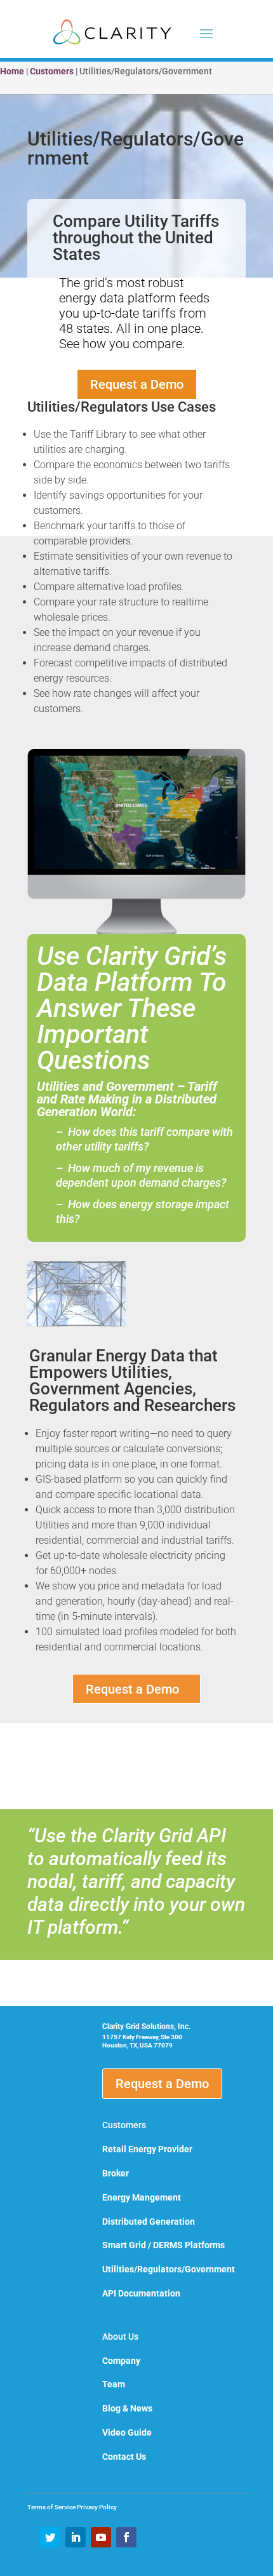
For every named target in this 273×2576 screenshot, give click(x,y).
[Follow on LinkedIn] (76, 2537)
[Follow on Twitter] (50, 2537)
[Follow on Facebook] (126, 2537)
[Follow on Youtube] (101, 2537)
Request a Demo (137, 384)
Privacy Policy (97, 2507)
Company (121, 2361)
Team (114, 2384)
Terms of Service (52, 2507)
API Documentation (141, 2293)
